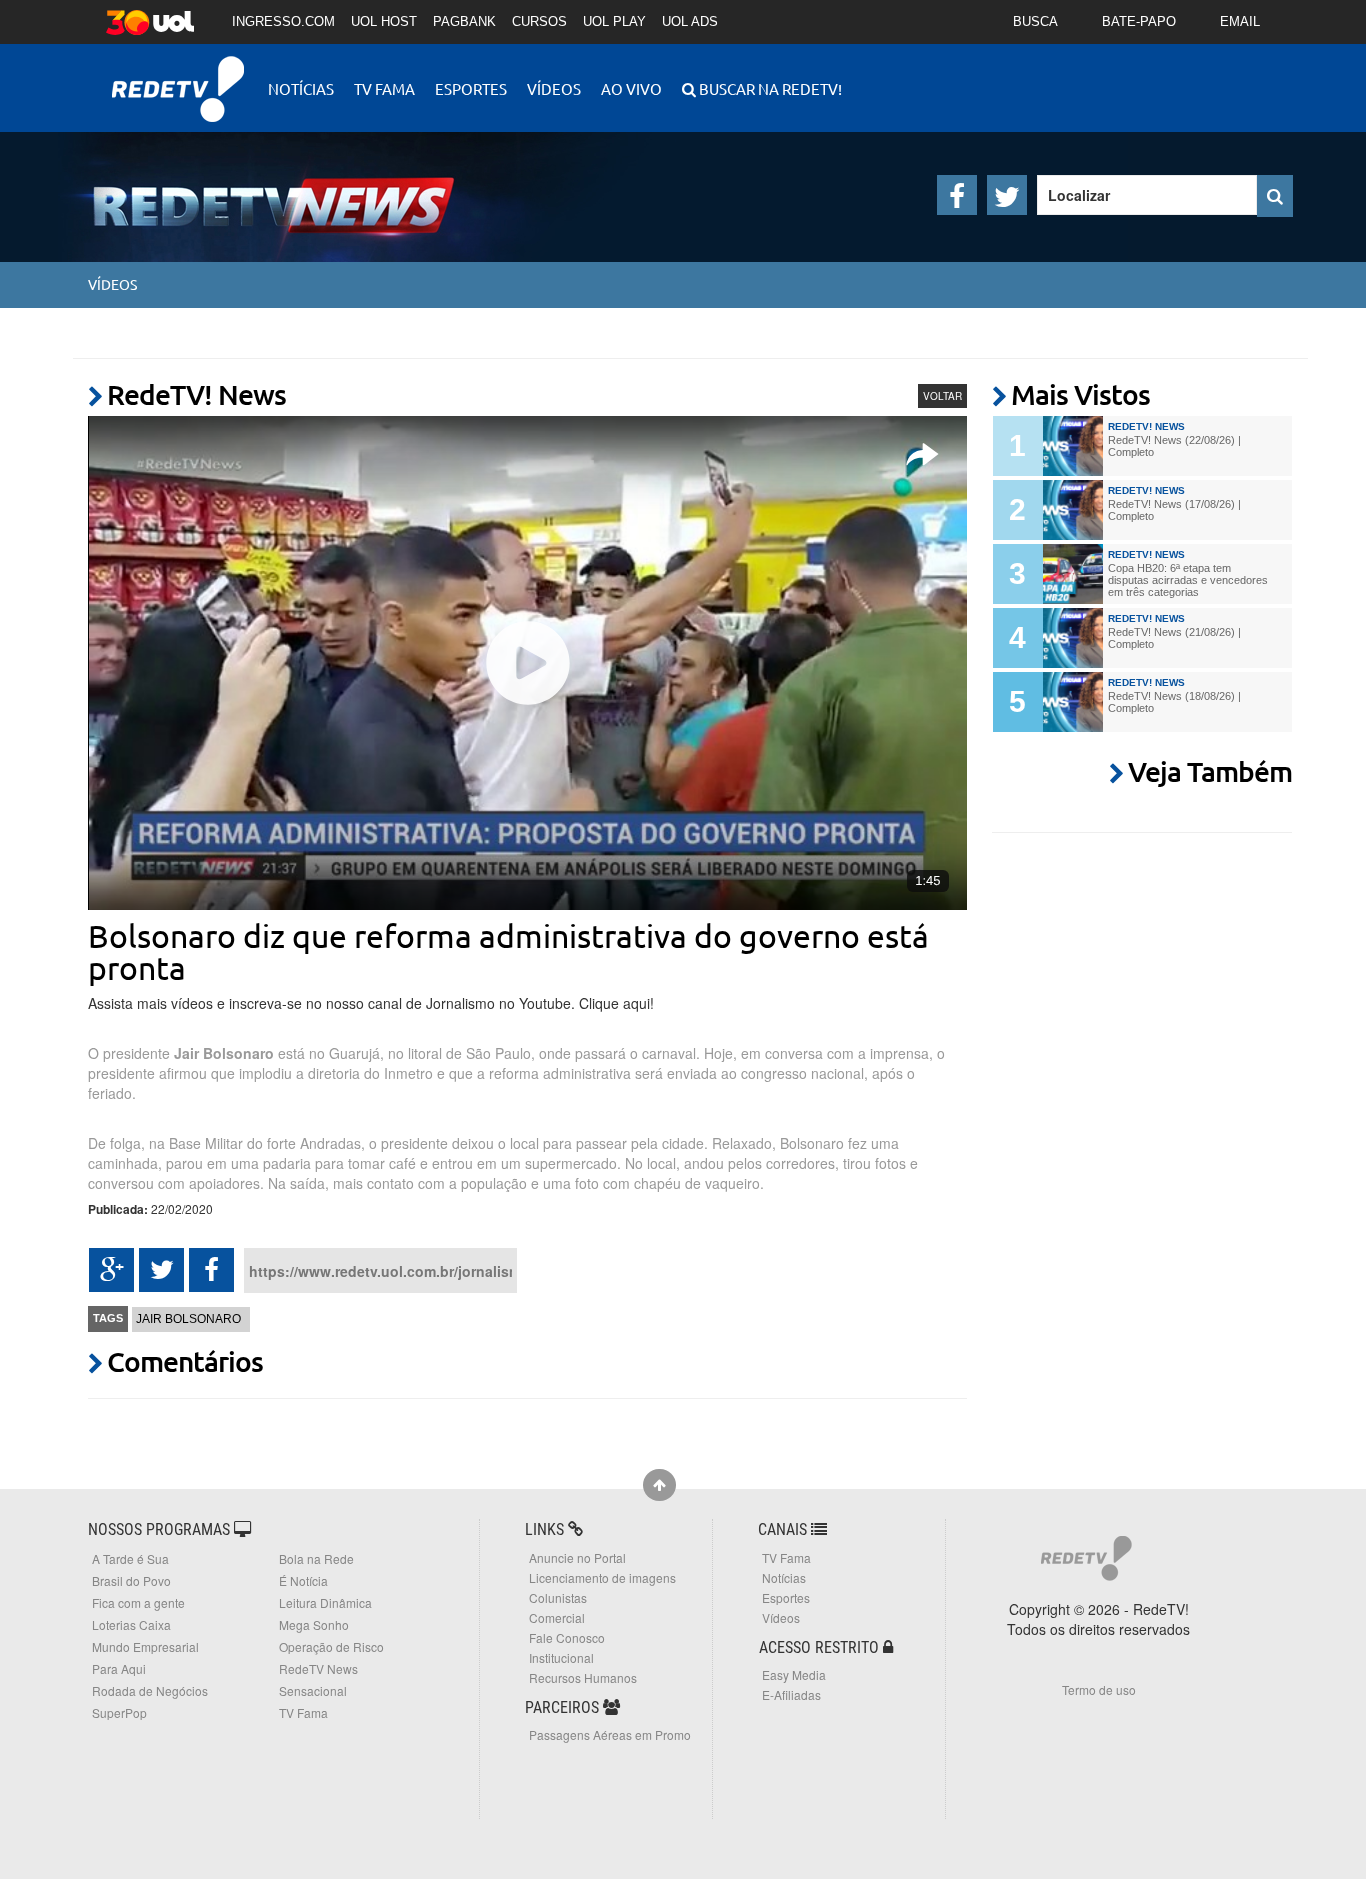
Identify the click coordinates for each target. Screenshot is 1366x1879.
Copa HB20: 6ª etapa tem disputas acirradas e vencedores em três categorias (1188, 580)
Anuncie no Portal (577, 1557)
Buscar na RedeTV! (769, 88)
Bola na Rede (316, 1558)
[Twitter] (1007, 195)
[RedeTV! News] (243, 189)
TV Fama (384, 88)
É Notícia (303, 1580)
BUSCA (1035, 21)
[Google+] (111, 1270)
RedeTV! (178, 75)
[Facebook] (957, 195)
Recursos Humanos (583, 1677)
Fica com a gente (138, 1602)
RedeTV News (318, 1668)
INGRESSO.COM (283, 21)
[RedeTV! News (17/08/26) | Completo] (1073, 510)
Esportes (471, 88)
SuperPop (119, 1712)
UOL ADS (690, 21)
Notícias (301, 88)
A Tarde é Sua (130, 1558)
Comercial (557, 1617)
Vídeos (554, 88)
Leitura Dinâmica (325, 1602)
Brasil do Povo (131, 1580)
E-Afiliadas (791, 1694)
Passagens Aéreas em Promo (610, 1734)
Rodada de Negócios (150, 1690)
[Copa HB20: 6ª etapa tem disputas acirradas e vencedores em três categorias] (1073, 574)
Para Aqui (119, 1668)
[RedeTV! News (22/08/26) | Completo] (1073, 446)
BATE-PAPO (1139, 21)
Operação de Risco (331, 1646)
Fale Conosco (567, 1637)
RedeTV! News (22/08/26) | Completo (1174, 446)
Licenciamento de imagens (602, 1577)
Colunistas (558, 1597)
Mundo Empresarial (145, 1646)
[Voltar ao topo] (659, 1485)
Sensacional (313, 1690)
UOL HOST (384, 21)
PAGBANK (464, 21)
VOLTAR (942, 396)
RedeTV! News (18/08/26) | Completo (1174, 702)
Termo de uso (1099, 1689)
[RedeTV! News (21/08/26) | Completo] (1073, 638)
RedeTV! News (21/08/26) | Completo (1174, 638)
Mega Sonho (314, 1624)
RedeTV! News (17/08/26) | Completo (1174, 510)
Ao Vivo (631, 88)
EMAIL (1240, 21)
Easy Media (794, 1674)
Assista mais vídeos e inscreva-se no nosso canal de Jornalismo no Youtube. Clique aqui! (371, 1003)
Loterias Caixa (131, 1624)
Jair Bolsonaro (188, 1319)
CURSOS (539, 21)
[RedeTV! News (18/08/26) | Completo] (1073, 702)
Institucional (561, 1657)
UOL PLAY (614, 21)
